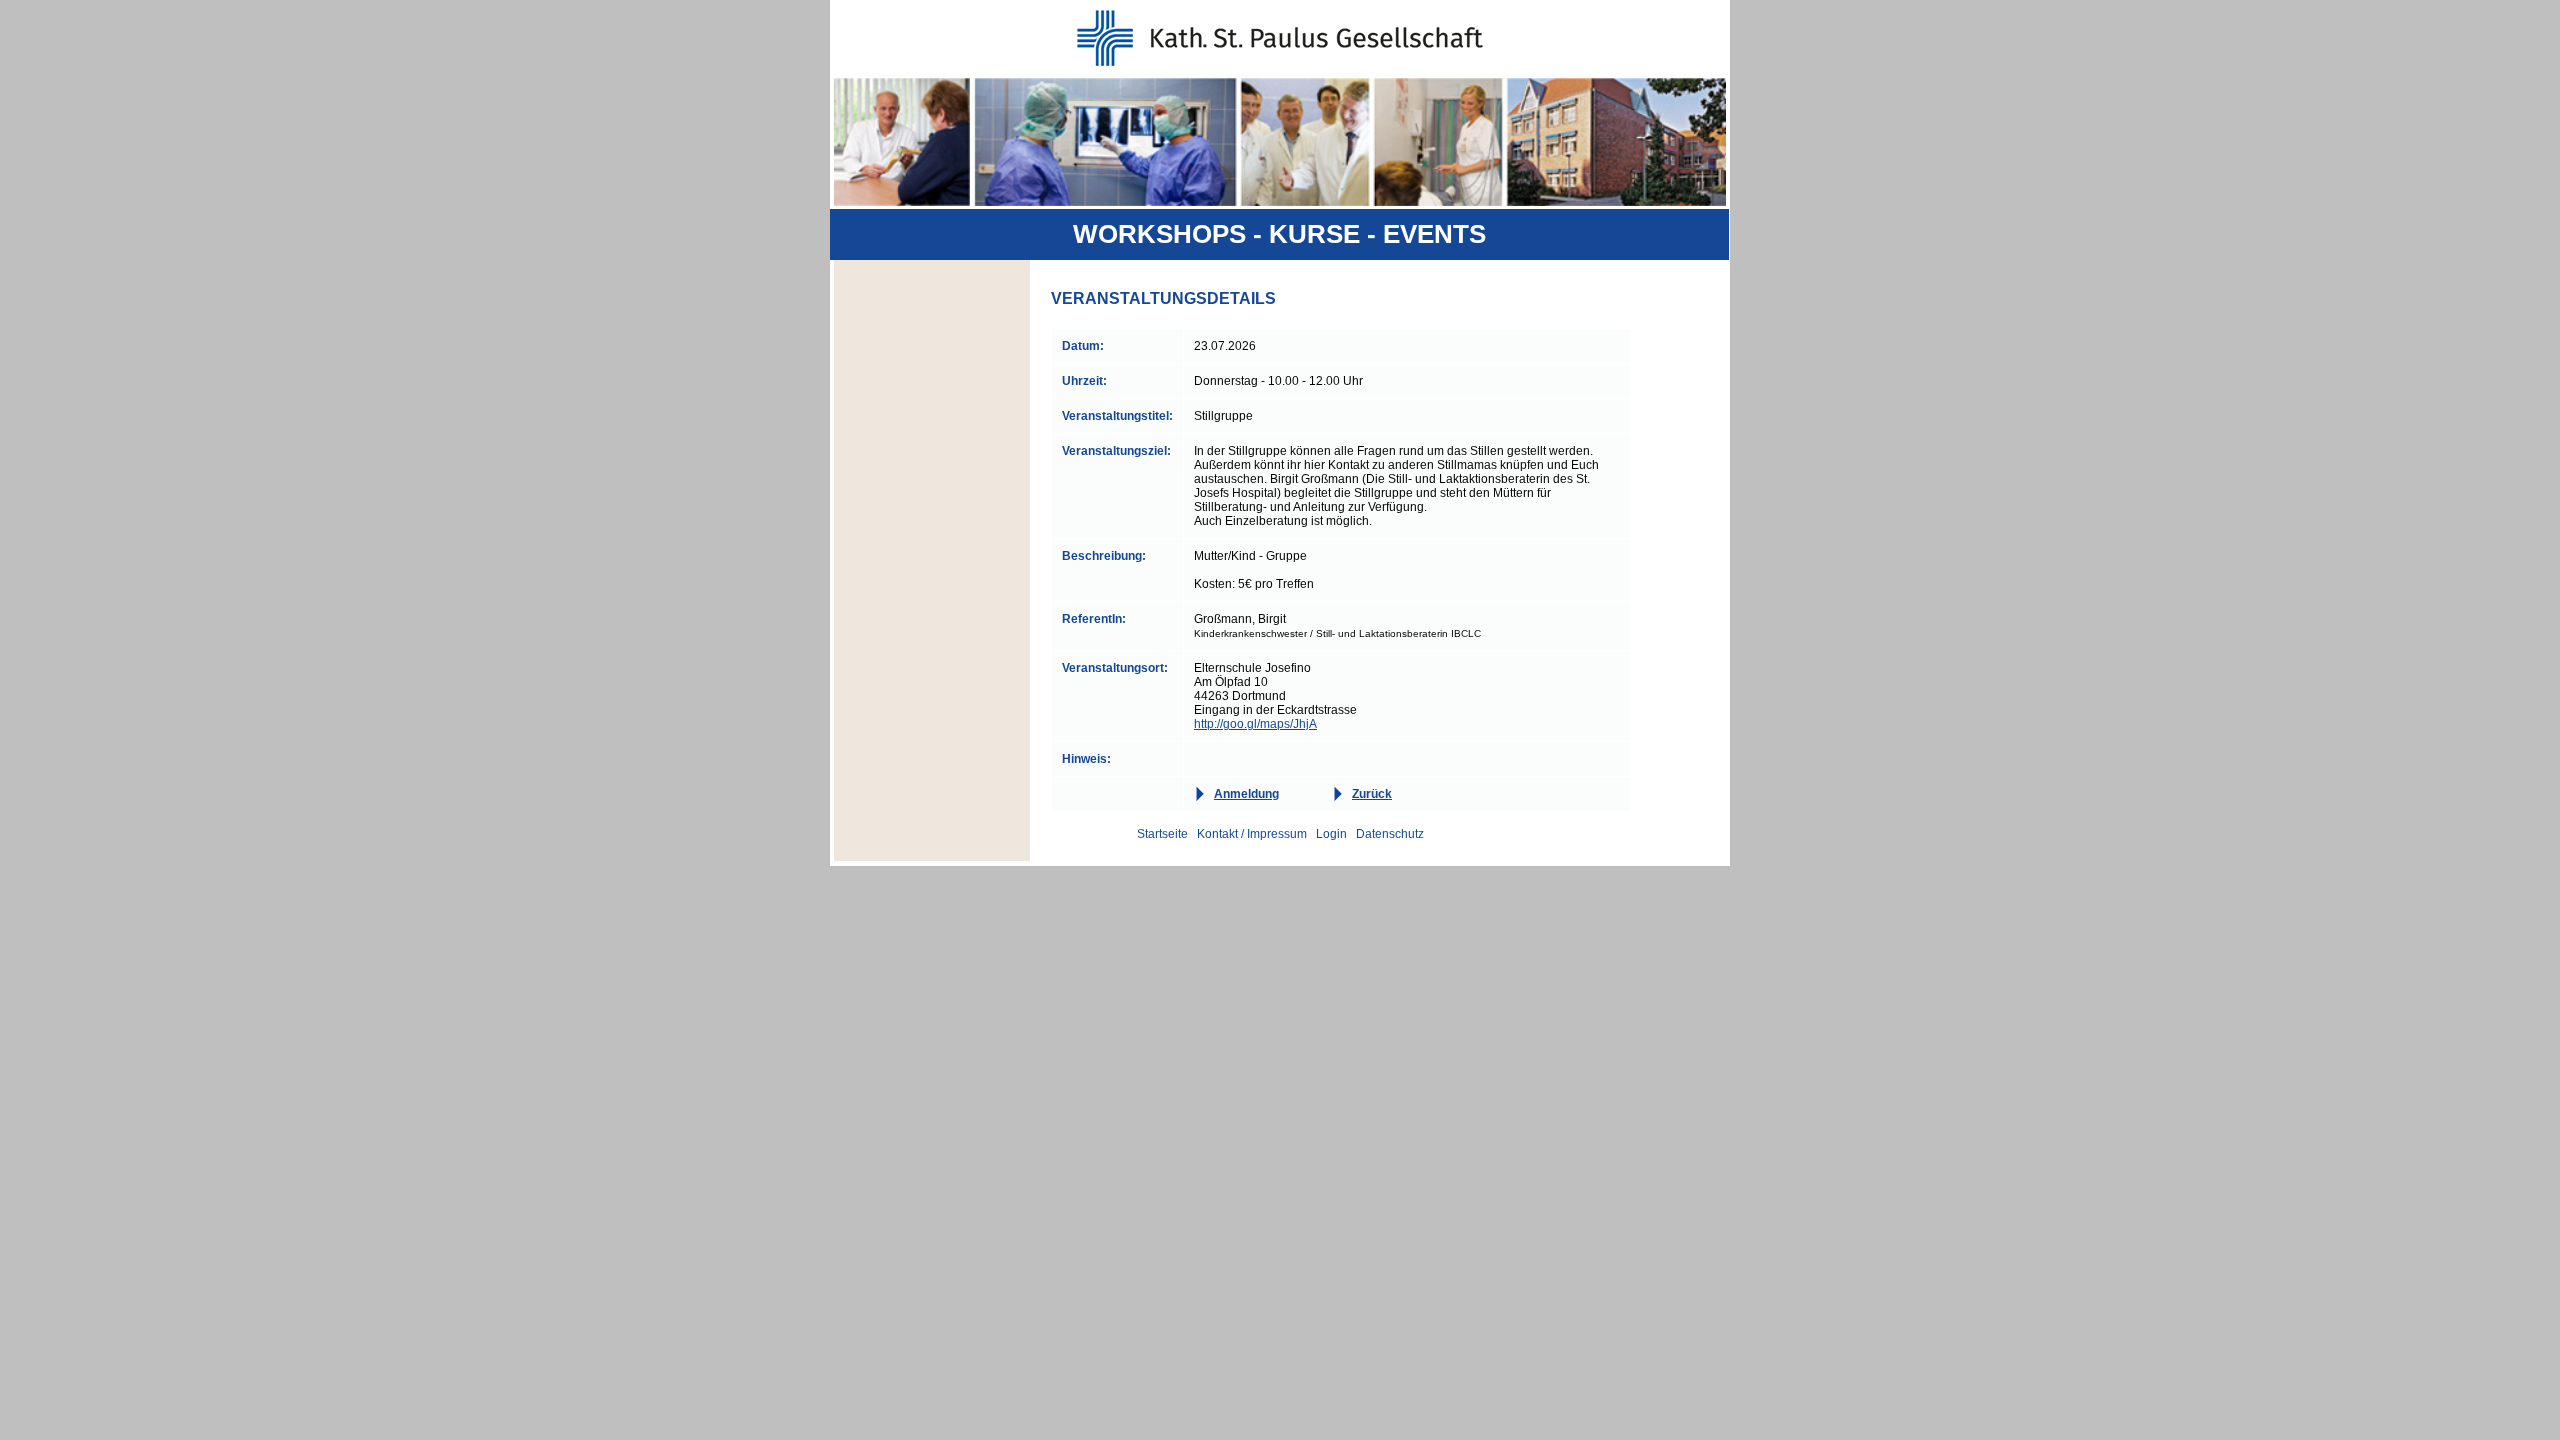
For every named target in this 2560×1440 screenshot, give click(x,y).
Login (1331, 834)
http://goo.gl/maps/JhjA (1255, 724)
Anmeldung (1246, 794)
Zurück (1372, 794)
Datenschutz (1390, 834)
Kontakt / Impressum (1252, 834)
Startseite (1162, 834)
